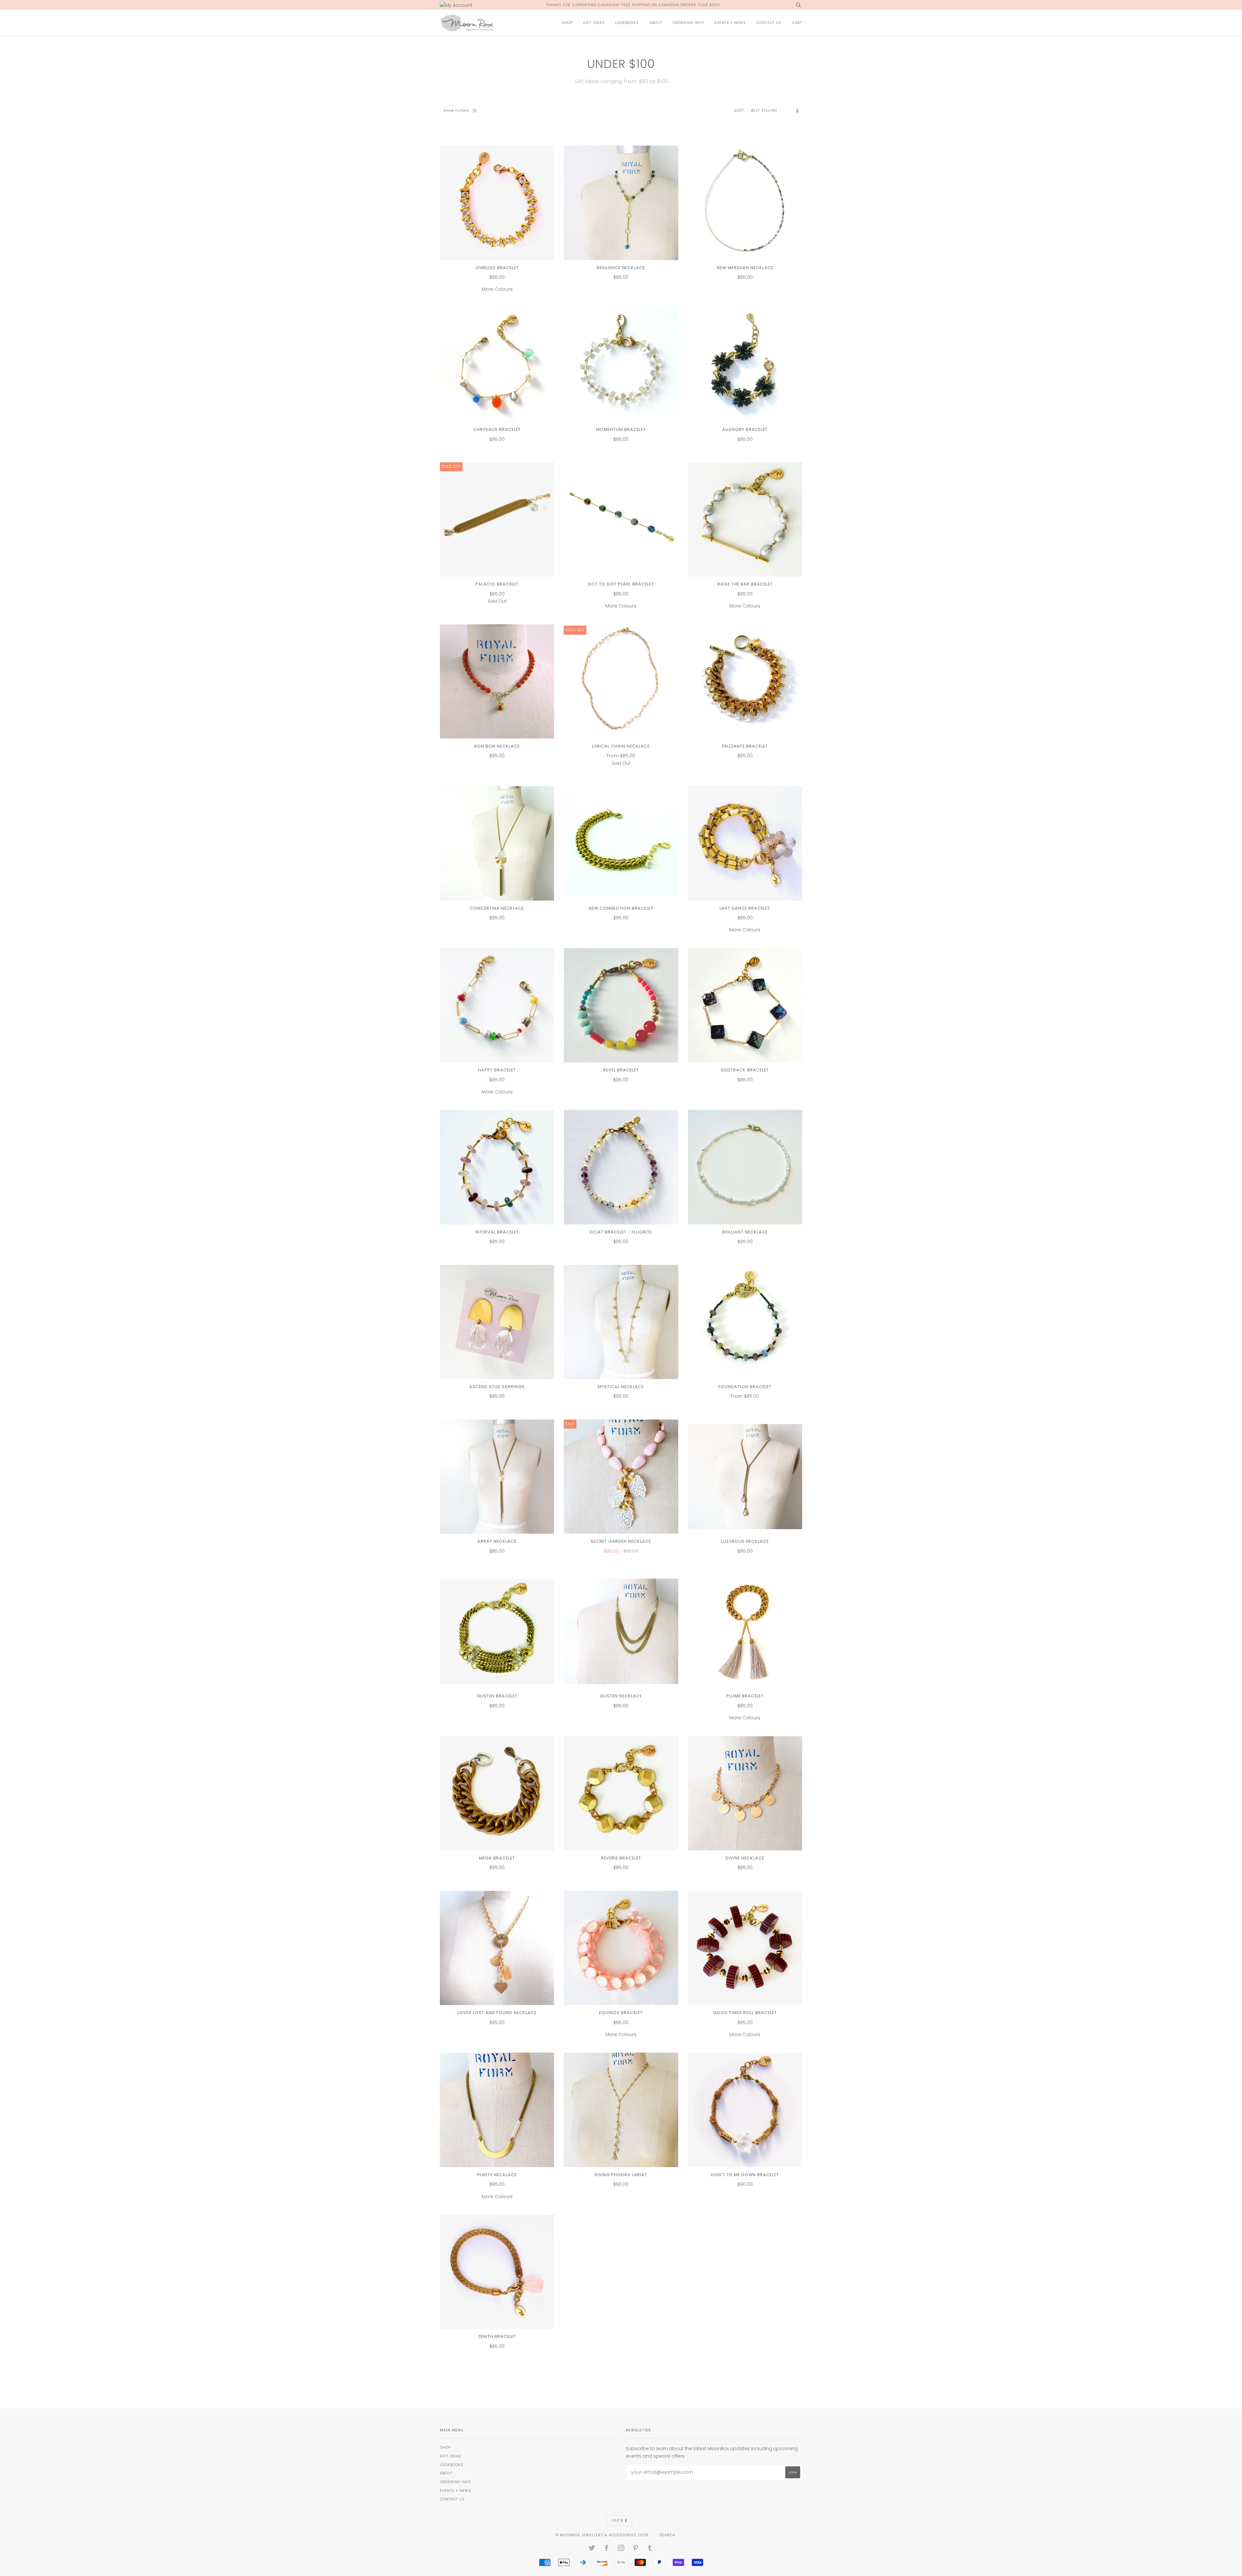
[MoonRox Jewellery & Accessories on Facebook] (607, 2549)
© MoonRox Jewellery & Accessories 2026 (602, 2535)
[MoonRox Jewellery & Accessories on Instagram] (621, 2549)
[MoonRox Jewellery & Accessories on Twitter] (592, 2549)
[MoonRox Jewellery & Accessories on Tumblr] (650, 2549)
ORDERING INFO (688, 23)
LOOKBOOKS (627, 23)
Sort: (740, 110)
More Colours (497, 279)
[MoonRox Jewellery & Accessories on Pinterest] (636, 2549)
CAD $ (618, 2521)
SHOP (567, 23)
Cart (797, 23)
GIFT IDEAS (594, 23)
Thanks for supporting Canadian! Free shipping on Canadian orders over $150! (633, 5)
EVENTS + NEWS (730, 23)
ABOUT (656, 23)
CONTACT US (769, 23)
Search (667, 2535)
